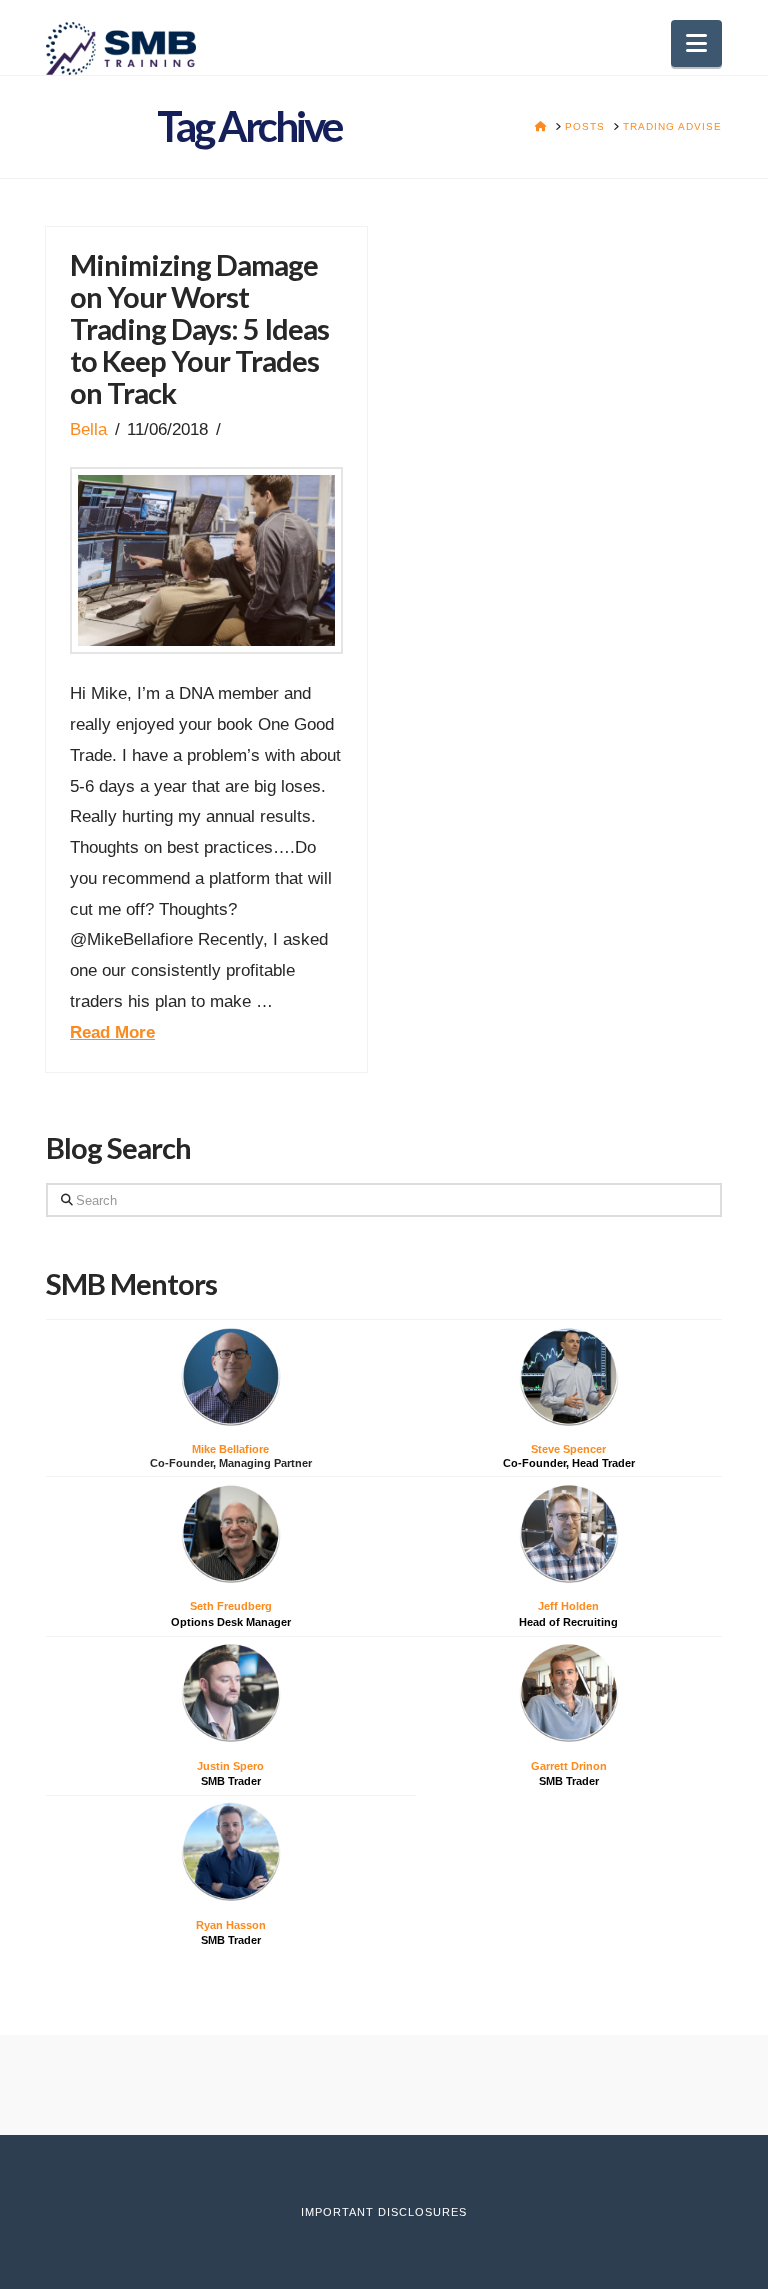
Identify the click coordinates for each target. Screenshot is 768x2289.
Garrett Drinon (569, 1766)
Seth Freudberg (231, 1606)
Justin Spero (230, 1766)
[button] (696, 43)
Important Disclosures (384, 2212)
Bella (88, 429)
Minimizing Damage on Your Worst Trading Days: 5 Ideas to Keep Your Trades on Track (199, 328)
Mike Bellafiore (230, 1449)
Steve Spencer (568, 1449)
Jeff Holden (568, 1606)
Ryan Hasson (231, 1925)
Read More (112, 1032)
